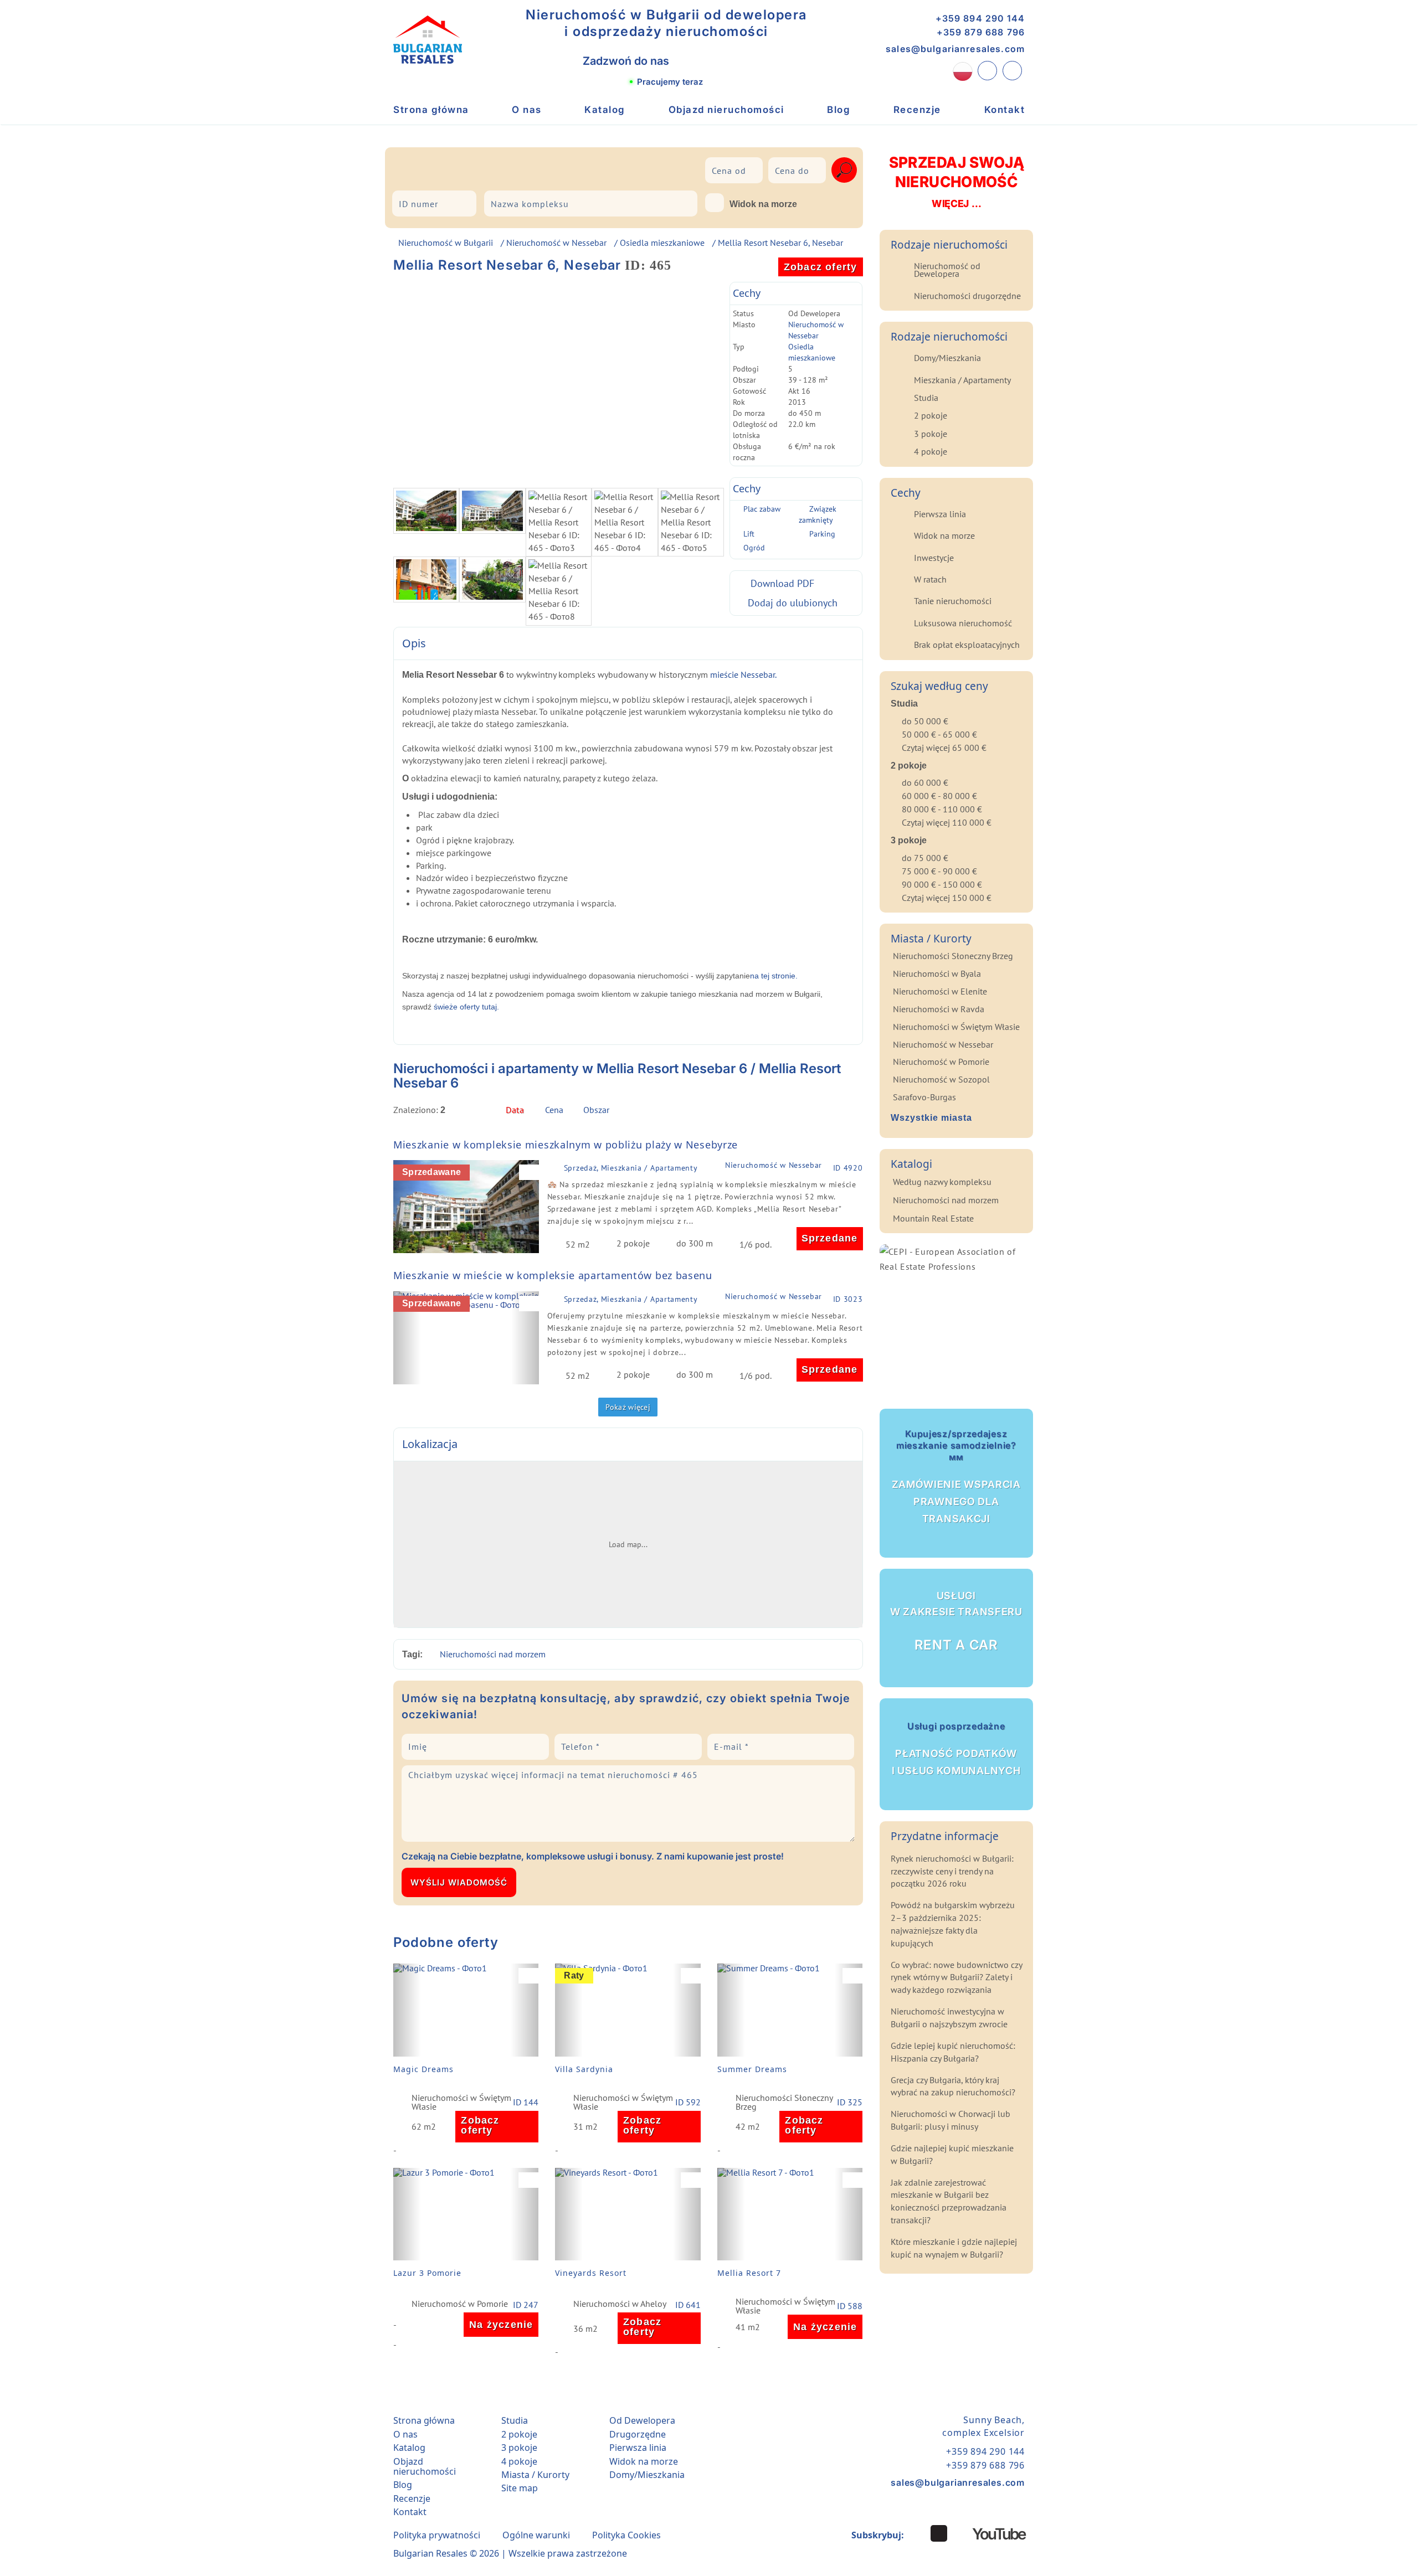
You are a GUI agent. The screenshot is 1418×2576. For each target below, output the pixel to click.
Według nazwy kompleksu (942, 1182)
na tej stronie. (774, 976)
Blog (839, 110)
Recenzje (917, 110)
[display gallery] (855, 1113)
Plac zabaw (762, 509)
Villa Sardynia (584, 2069)
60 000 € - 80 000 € (939, 796)
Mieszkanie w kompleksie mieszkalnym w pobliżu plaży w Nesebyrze (566, 1145)
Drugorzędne (638, 2434)
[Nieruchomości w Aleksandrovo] (428, 168)
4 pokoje (931, 451)
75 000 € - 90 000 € (939, 871)
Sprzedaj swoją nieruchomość (956, 181)
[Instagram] (917, 2533)
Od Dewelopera (642, 2420)
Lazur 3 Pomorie (427, 2273)
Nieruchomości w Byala (937, 973)
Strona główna (431, 110)
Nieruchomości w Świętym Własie (461, 2102)
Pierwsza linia (940, 514)
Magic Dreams (423, 2069)
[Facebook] (939, 2533)
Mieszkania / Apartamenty (962, 380)
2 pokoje (931, 415)
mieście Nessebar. (744, 674)
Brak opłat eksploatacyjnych (967, 645)
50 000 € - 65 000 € (939, 734)
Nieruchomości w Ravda (939, 1009)
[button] (407, 1207)
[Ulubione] (1012, 71)
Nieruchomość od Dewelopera (947, 270)
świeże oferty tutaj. (466, 1007)
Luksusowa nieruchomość (963, 623)
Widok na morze (763, 204)
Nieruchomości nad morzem (493, 1654)
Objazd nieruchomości (726, 110)
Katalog (605, 110)
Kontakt (1005, 110)
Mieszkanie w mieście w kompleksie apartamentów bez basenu (553, 1275)
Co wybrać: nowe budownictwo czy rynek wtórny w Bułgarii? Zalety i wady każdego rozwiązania (956, 1977)
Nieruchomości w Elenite (940, 991)
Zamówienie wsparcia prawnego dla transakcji (956, 1476)
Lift (749, 534)
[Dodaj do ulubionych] (532, 1172)
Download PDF (782, 583)
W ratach (930, 579)
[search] (844, 170)
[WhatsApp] (715, 61)
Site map (520, 2488)
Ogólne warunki (536, 2535)
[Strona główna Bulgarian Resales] (428, 40)
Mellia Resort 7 (749, 2273)
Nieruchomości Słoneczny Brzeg (784, 2102)
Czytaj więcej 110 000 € (947, 822)
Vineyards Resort (591, 2273)
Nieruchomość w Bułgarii (446, 243)
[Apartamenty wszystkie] (530, 168)
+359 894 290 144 (980, 18)
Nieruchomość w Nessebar (556, 243)
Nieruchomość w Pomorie (460, 2304)
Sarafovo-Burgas (924, 1097)
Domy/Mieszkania (947, 358)
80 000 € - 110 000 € (942, 809)
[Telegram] (740, 61)
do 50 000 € (925, 721)
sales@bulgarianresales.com (955, 49)
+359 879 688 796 (981, 32)
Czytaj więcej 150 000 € (947, 898)
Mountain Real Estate (933, 1218)
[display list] (837, 1113)
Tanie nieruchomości (953, 601)
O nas (527, 110)
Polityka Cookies (626, 2535)
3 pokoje (931, 434)
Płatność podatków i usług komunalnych (956, 1748)
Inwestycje (934, 558)
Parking (822, 534)
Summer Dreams (752, 2069)
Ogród (754, 548)
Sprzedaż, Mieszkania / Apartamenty (631, 1168)
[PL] (963, 71)
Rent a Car (956, 1621)
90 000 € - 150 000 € (942, 884)
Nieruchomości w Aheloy (620, 2304)
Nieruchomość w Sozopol (941, 1079)
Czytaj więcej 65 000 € (944, 748)
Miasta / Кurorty (535, 2475)
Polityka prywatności (437, 2535)
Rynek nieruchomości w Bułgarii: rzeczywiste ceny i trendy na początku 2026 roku (952, 1871)
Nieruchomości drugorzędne (967, 296)
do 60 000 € (925, 782)
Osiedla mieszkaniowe (662, 243)
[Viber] (691, 61)
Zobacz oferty (821, 267)
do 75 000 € (925, 858)
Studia (926, 398)
